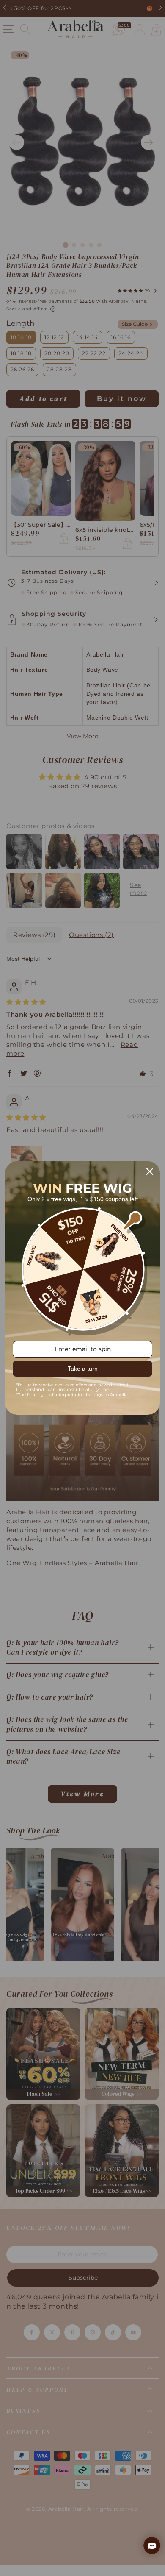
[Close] (150, 1171)
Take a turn (83, 1369)
